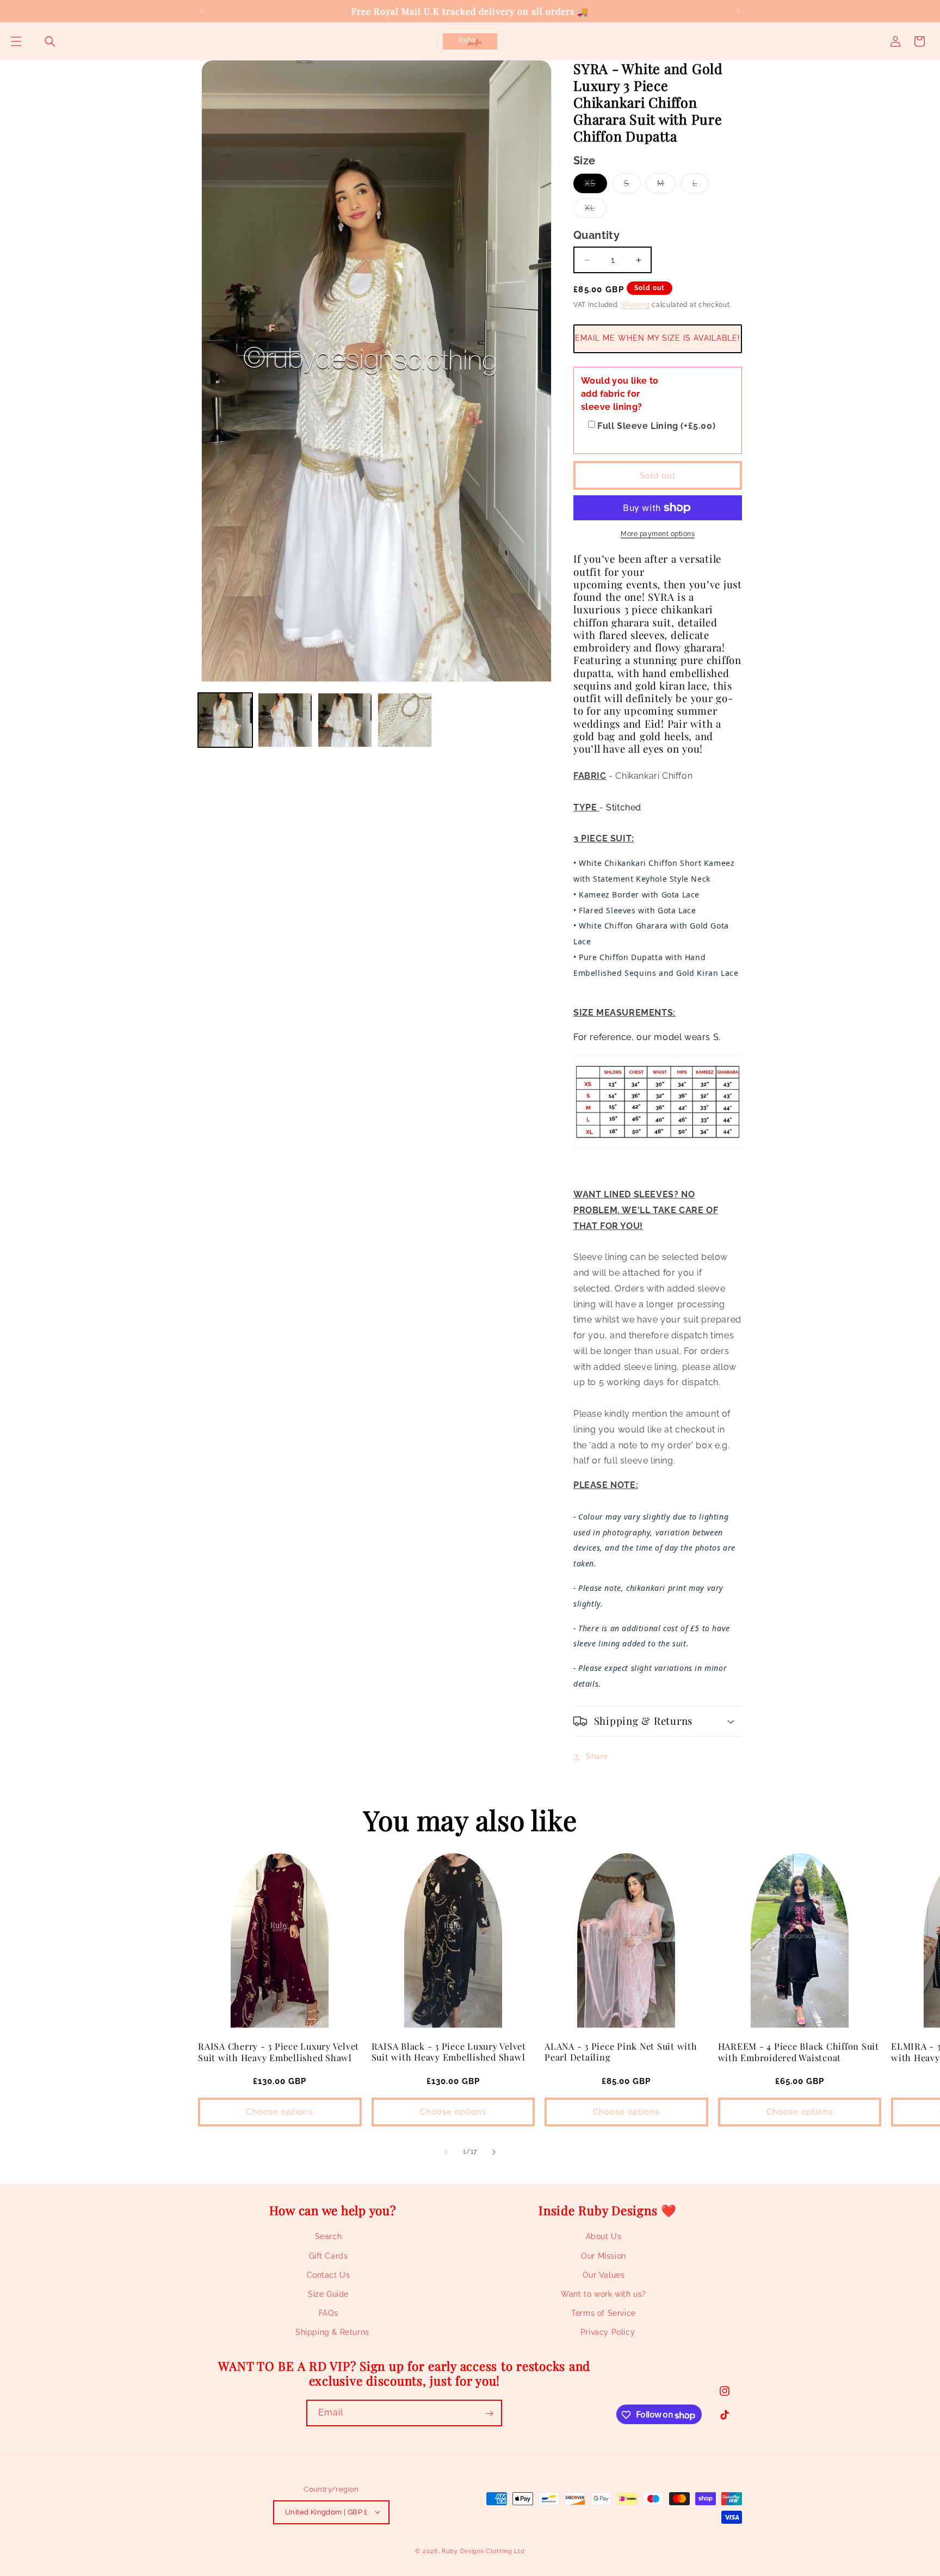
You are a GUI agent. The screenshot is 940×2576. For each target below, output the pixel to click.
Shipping (635, 305)
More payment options (658, 534)
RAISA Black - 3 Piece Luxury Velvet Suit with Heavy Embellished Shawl (449, 2051)
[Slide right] (494, 2152)
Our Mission (604, 2256)
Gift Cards (329, 2256)
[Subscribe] (489, 2414)
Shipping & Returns (332, 2333)
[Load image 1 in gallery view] (225, 720)
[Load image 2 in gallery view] (285, 720)
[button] (16, 41)
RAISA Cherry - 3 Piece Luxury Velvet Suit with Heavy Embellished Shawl (279, 2051)
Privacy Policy (608, 2333)
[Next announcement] (738, 11)
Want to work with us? (604, 2294)
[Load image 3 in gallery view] (345, 720)
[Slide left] (446, 2152)
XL (596, 210)
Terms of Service (604, 2314)
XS (596, 186)
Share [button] (597, 1756)
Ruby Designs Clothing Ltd (483, 2551)
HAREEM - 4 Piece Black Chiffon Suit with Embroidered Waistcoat (799, 2051)
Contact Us (329, 2275)
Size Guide (328, 2294)
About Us (604, 2237)
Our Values (604, 2275)
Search (329, 2237)
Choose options (280, 2112)
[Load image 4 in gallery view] (405, 720)
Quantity (596, 235)
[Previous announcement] (202, 11)
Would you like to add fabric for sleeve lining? (620, 394)
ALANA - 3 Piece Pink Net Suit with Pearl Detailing (621, 2051)
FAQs (328, 2314)
